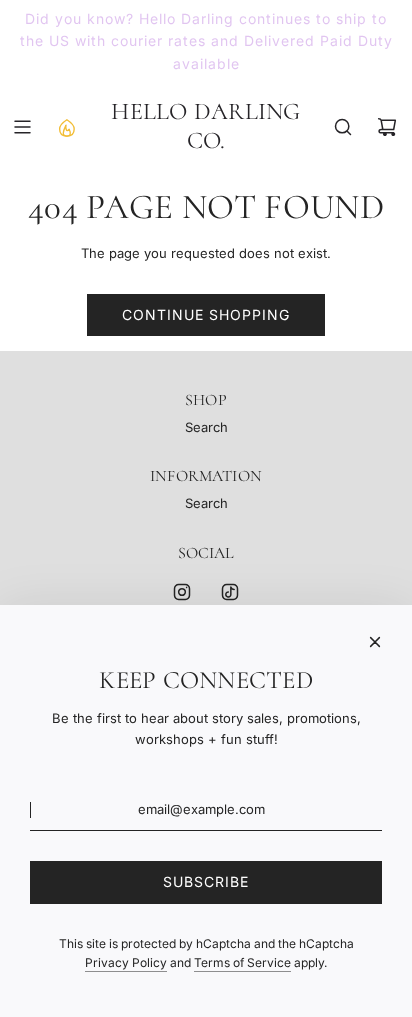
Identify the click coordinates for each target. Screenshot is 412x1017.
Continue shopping (206, 314)
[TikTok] (230, 592)
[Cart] (387, 127)
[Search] (343, 127)
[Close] (375, 642)
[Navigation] (22, 127)
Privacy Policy (126, 962)
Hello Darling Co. (205, 126)
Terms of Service (242, 962)
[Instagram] (182, 592)
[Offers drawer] (66, 127)
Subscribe (206, 881)
